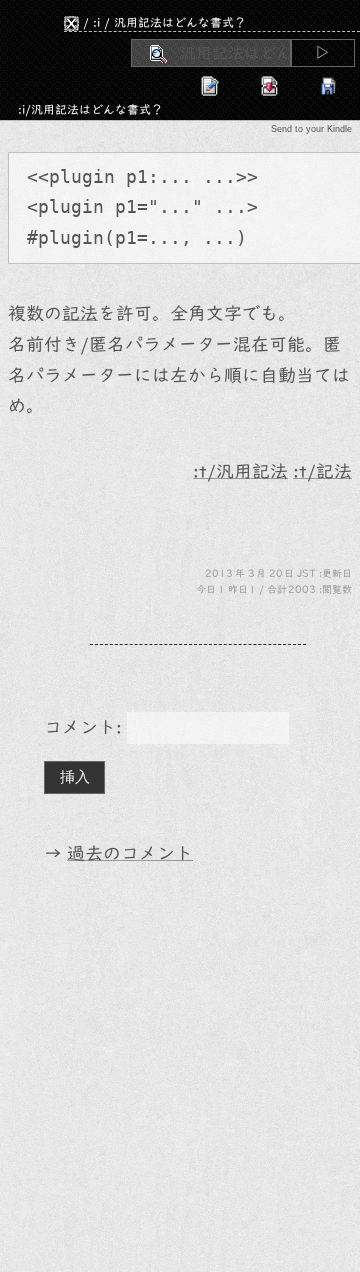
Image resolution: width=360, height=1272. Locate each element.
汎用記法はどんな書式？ (180, 22)
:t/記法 (322, 471)
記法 (80, 313)
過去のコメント (130, 853)
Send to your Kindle (311, 129)
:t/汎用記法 (240, 471)
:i (96, 22)
